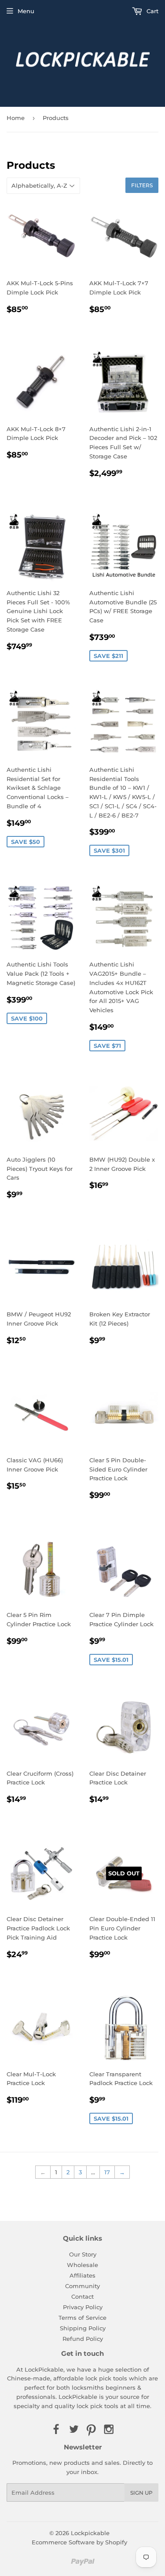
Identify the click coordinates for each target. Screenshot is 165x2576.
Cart (152, 11)
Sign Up (141, 2493)
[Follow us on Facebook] (56, 2430)
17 (107, 2172)
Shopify (116, 2542)
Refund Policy (83, 2339)
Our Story (83, 2254)
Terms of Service (82, 2318)
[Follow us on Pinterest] (92, 2430)
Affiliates (82, 2275)
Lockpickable (90, 2533)
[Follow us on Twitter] (73, 2430)
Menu (26, 11)
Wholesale (82, 2265)
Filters (142, 185)
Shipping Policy (83, 2328)
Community (82, 2286)
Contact (82, 2296)
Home (16, 118)
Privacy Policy (83, 2307)
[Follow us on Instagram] (109, 2430)
